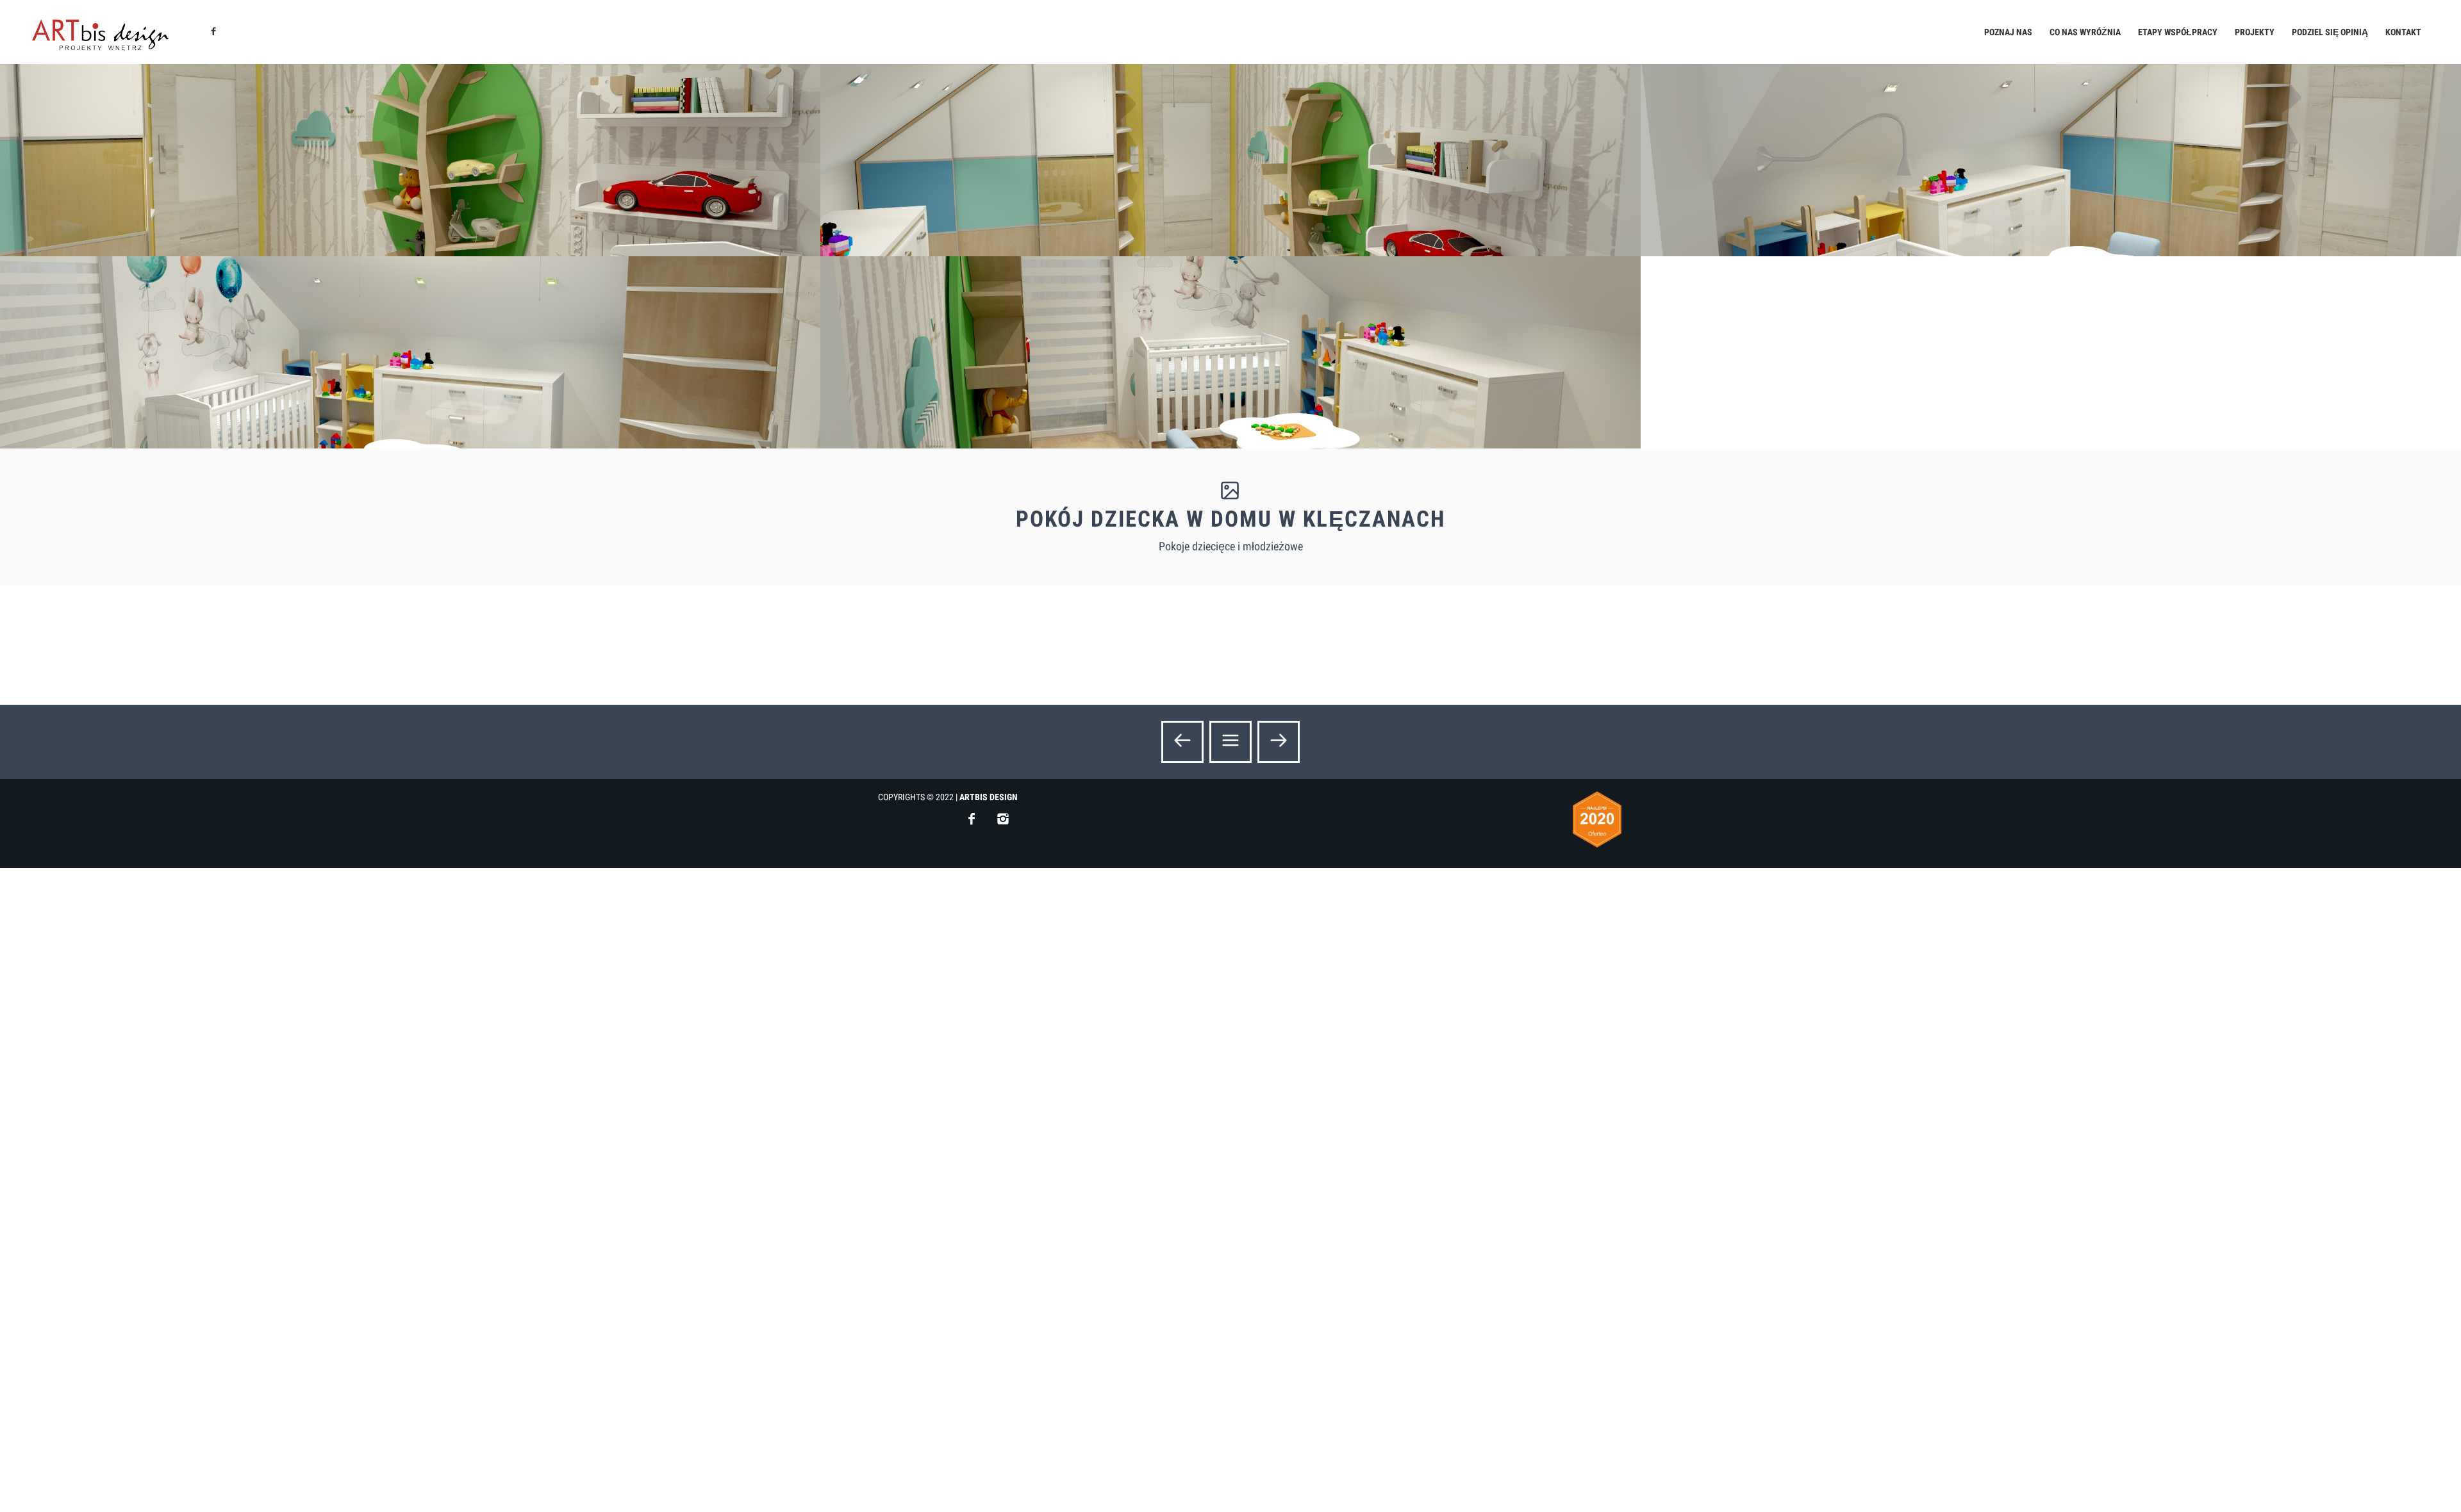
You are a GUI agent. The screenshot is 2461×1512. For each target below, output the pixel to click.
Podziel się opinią (2330, 32)
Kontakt (2403, 32)
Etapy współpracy (2178, 32)
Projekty (2255, 32)
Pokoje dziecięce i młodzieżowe (1231, 546)
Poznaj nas (2008, 32)
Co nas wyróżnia (2085, 32)
